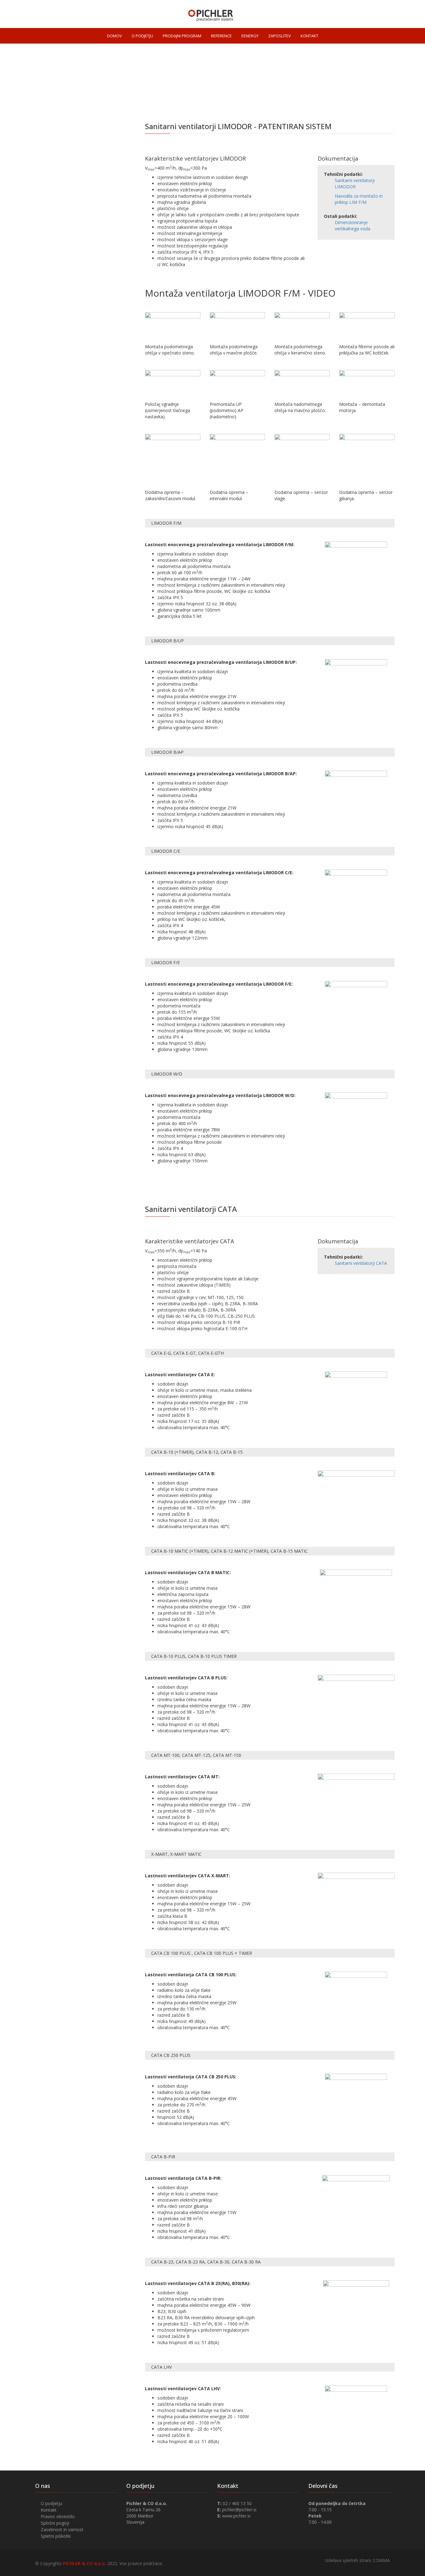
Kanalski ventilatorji (58, 167)
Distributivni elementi (63, 308)
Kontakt (49, 2510)
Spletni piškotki (56, 2536)
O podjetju (51, 2503)
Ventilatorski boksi (57, 180)
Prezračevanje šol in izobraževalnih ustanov (80, 336)
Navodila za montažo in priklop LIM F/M (359, 199)
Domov (269, 98)
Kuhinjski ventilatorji (59, 193)
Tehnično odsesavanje (63, 282)
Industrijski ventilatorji (61, 231)
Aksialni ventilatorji (57, 218)
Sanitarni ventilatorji (58, 142)
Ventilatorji (332, 98)
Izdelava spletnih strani (348, 2560)
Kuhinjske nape (54, 320)
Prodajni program (299, 98)
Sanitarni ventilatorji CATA (361, 1263)
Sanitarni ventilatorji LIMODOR (355, 183)
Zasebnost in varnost (62, 2529)
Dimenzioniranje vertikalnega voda (353, 225)
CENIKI (42, 390)
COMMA (381, 2560)
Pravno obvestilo (58, 2516)
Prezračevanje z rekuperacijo (72, 257)
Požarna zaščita (56, 365)
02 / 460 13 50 (237, 2503)
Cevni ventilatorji (55, 155)
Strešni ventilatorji (57, 206)
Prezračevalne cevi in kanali (71, 244)
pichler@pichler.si (239, 2510)
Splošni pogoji (55, 2523)
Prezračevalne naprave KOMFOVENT (79, 269)
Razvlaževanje (53, 352)
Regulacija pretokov (61, 378)
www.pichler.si (236, 2516)
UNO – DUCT (49, 295)
